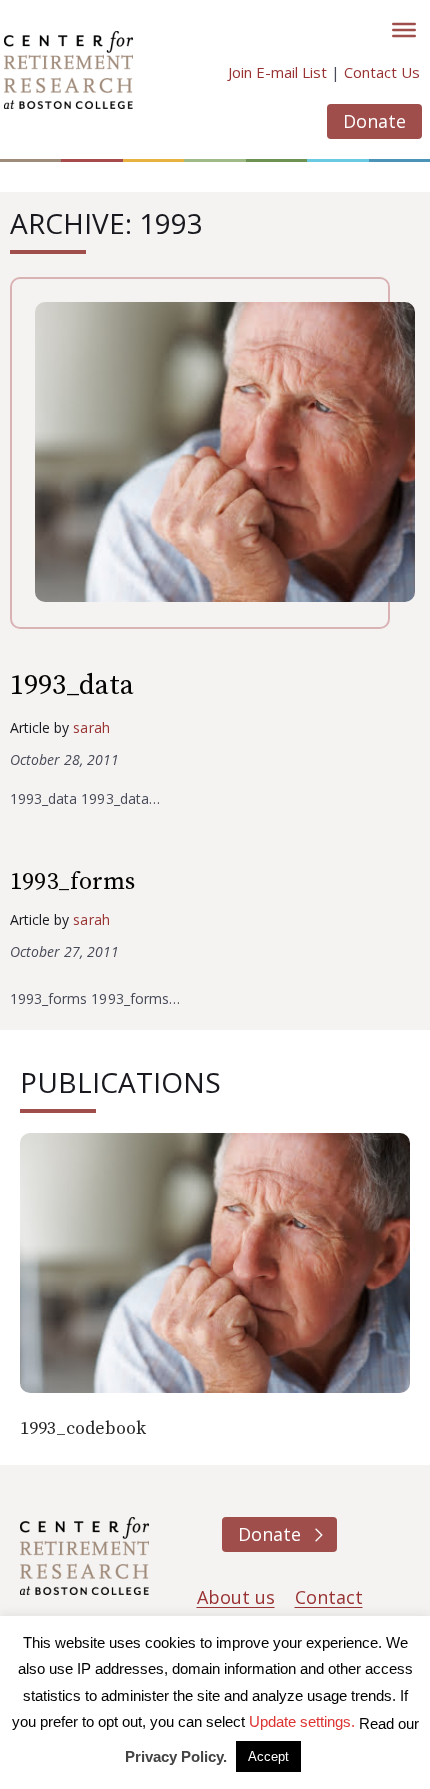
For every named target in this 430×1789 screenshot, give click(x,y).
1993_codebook (83, 1428)
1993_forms (72, 882)
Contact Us (382, 72)
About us (236, 1597)
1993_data (72, 685)
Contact (329, 1597)
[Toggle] (404, 30)
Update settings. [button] (302, 1721)
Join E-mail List (277, 72)
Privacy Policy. (176, 1756)
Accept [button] (268, 1756)
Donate (374, 121)
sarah (91, 727)
